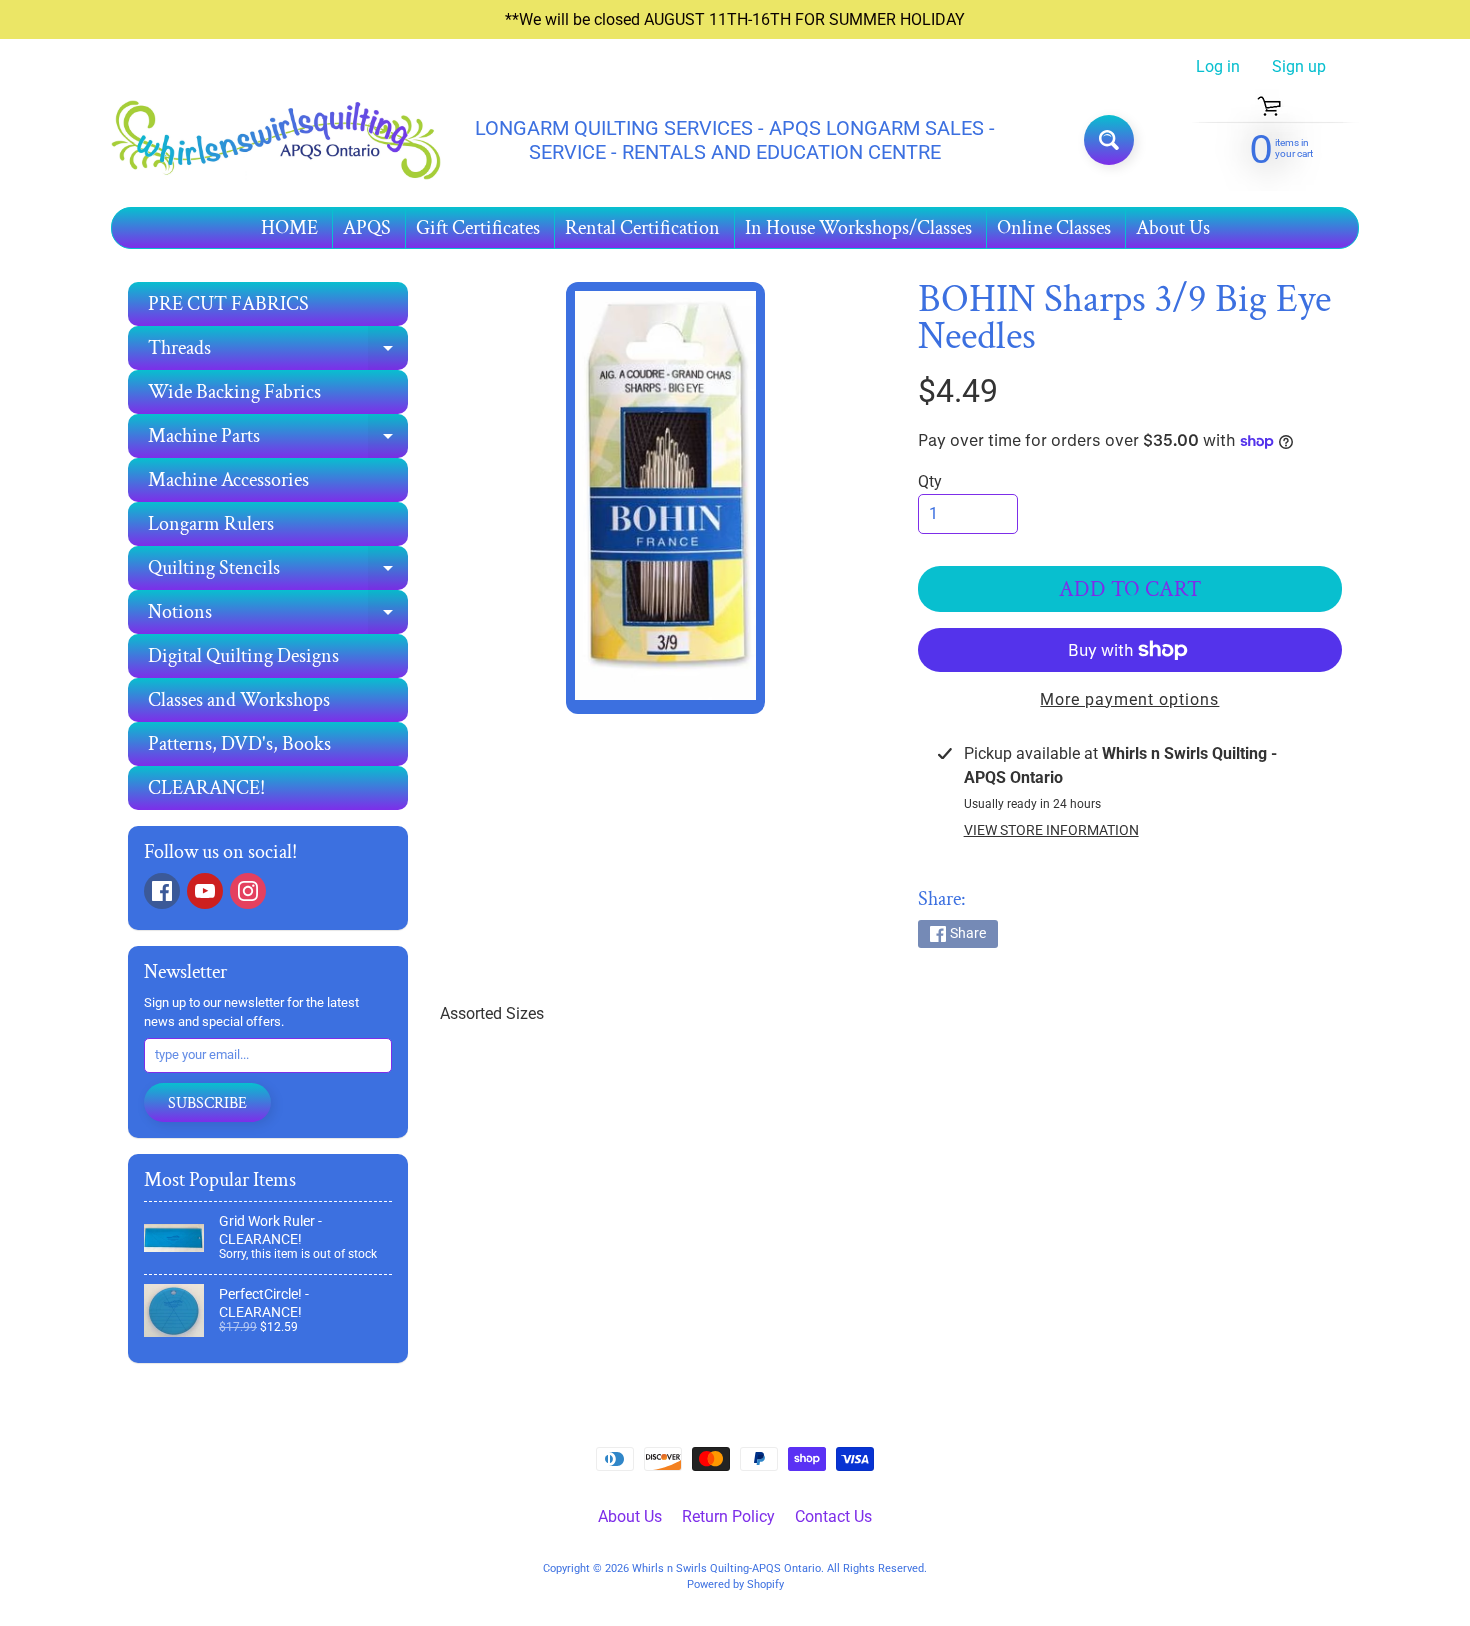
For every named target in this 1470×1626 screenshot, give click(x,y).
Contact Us (833, 1516)
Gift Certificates (478, 228)
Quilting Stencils (278, 572)
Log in (1218, 67)
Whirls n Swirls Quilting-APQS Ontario (726, 1568)
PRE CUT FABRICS (228, 304)
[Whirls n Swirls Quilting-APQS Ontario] (276, 140)
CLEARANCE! (206, 788)
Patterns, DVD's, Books (239, 744)
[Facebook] (162, 891)
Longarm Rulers (211, 524)
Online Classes (1054, 228)
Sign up (1299, 67)
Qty (930, 481)
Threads (278, 352)
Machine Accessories (228, 480)
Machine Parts (278, 440)
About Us (1173, 228)
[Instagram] (248, 891)
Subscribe (207, 1103)
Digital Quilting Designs (243, 656)
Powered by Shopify (735, 1584)
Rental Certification (642, 228)
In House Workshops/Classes (858, 228)
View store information (1051, 830)
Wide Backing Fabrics (234, 392)
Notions (278, 616)
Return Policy (728, 1516)
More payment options (1129, 699)
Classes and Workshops (239, 700)
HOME (289, 228)
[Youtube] (205, 891)
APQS (367, 228)
